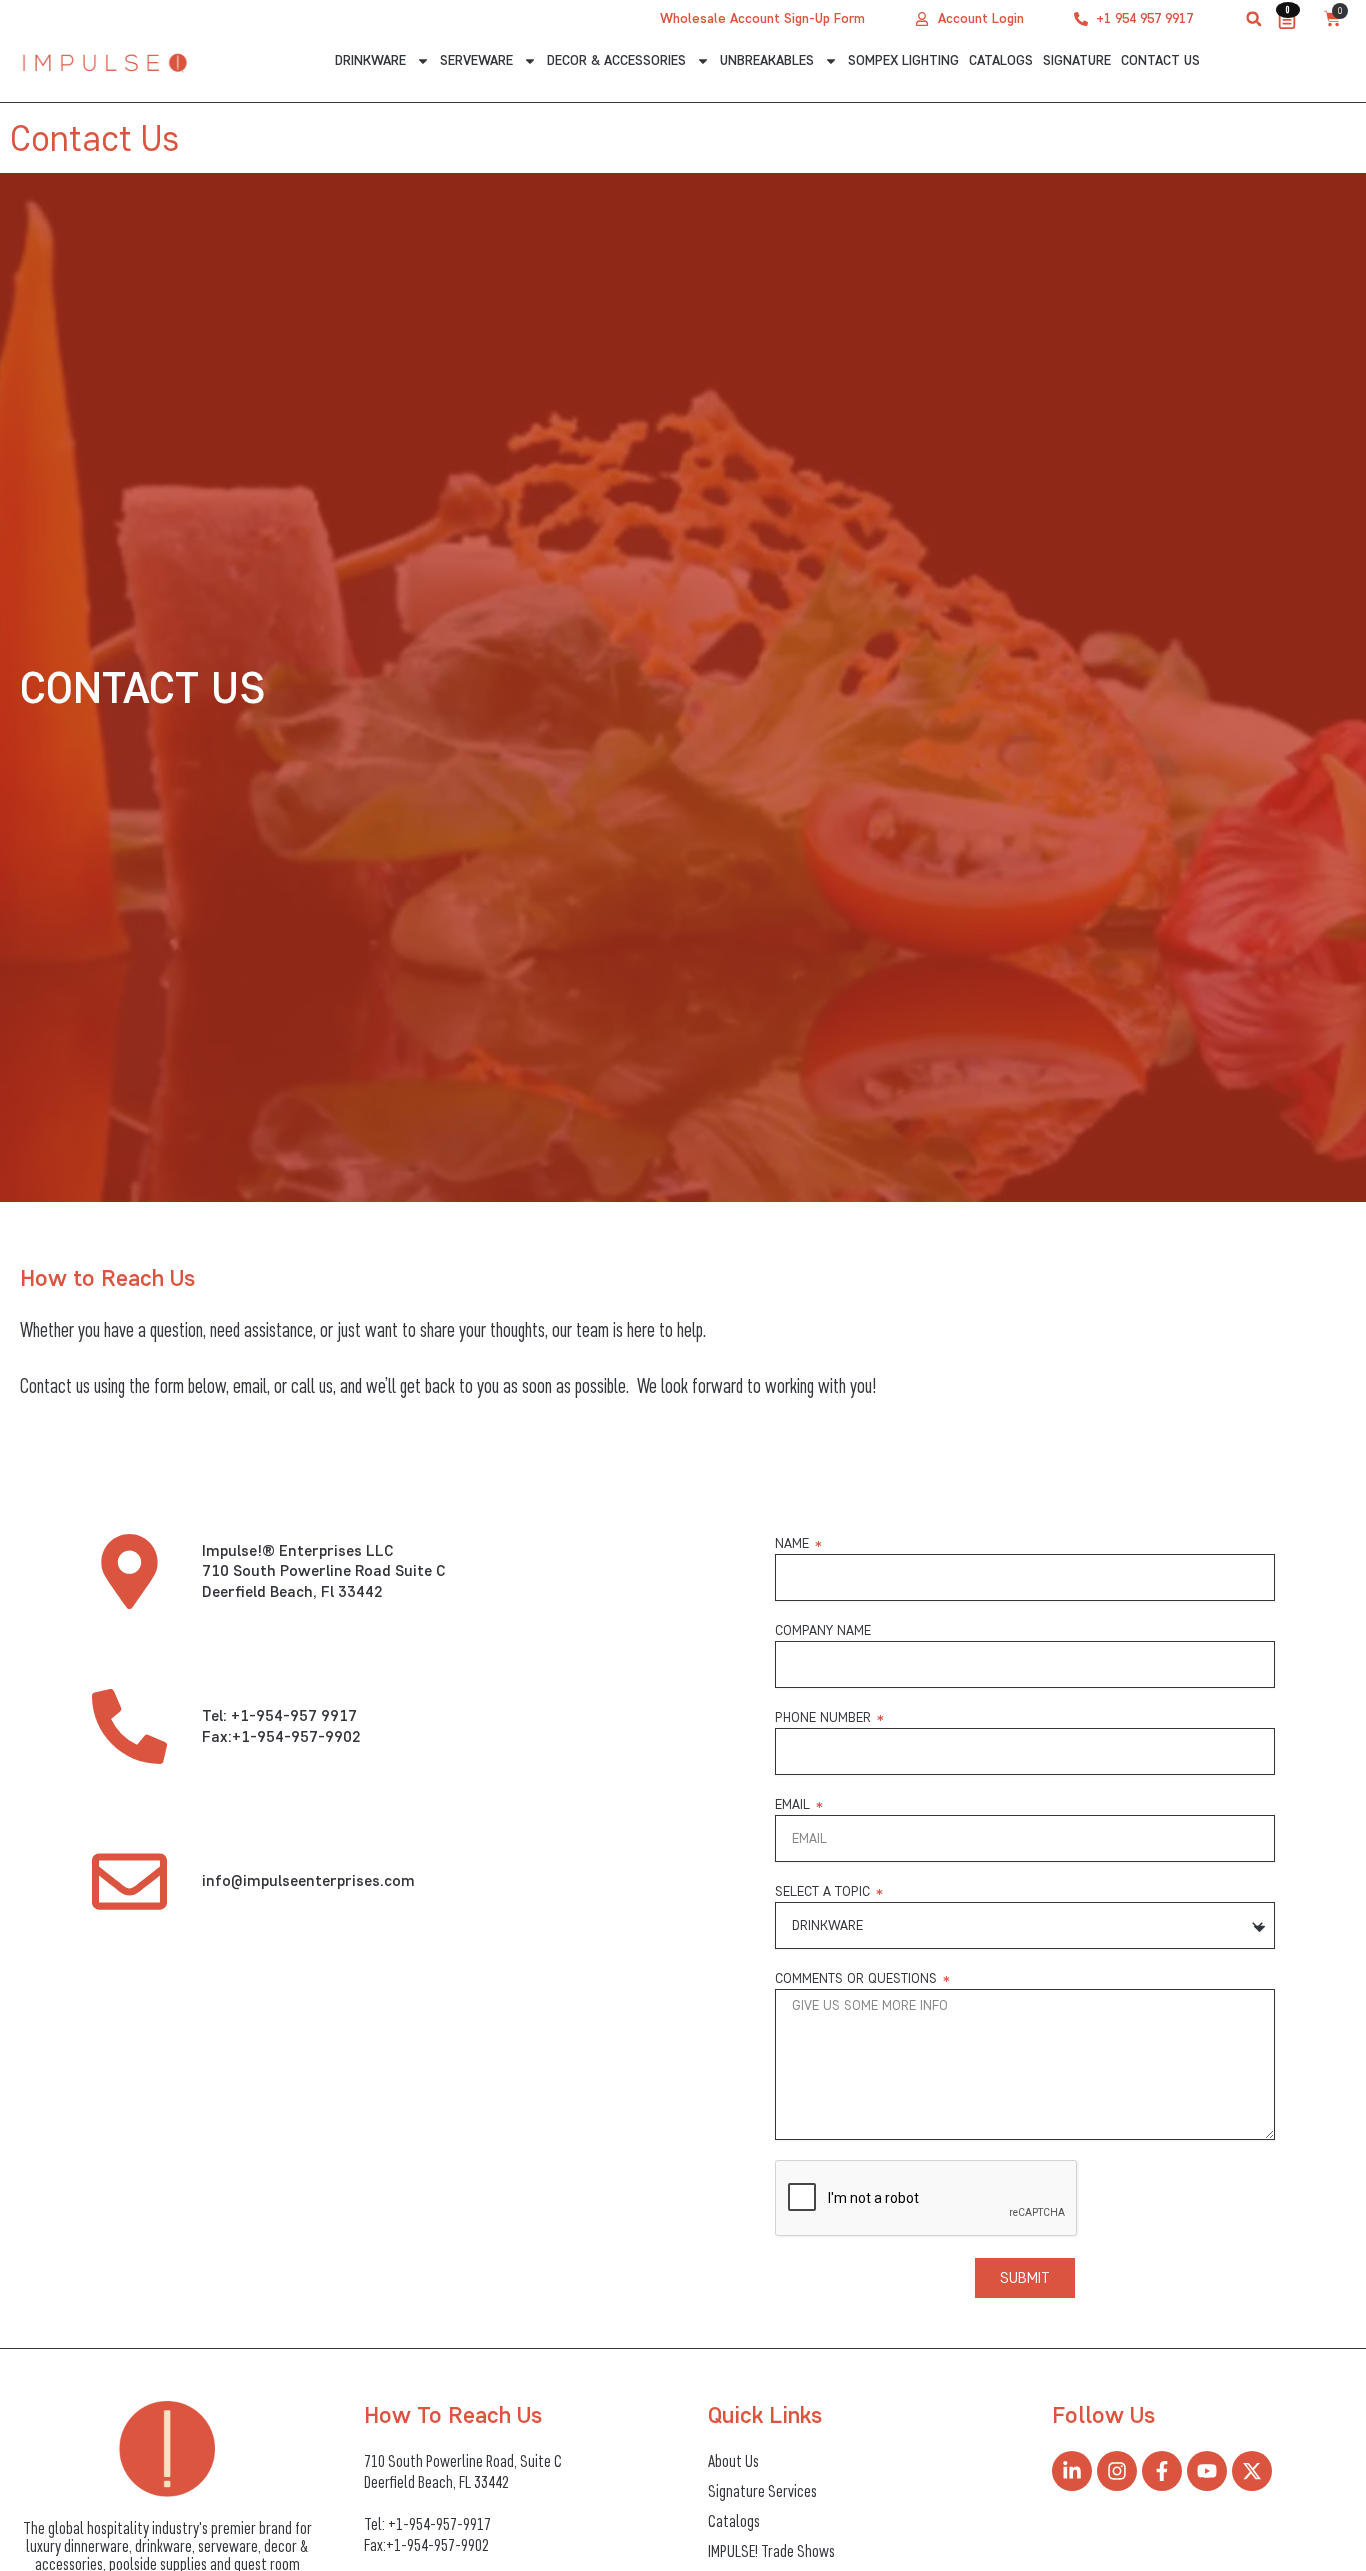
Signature (1077, 60)
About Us (733, 2461)
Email (794, 1804)
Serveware (476, 60)
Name (794, 1543)
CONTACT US (1160, 60)
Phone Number (825, 1717)
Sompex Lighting (903, 60)
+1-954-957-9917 (439, 2524)
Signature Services (762, 2491)
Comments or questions (858, 1978)
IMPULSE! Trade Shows (771, 2551)
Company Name (823, 1630)
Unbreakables (767, 60)
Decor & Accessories (616, 60)
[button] (1254, 19)
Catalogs (1001, 60)
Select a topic (824, 1891)
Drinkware (370, 60)
